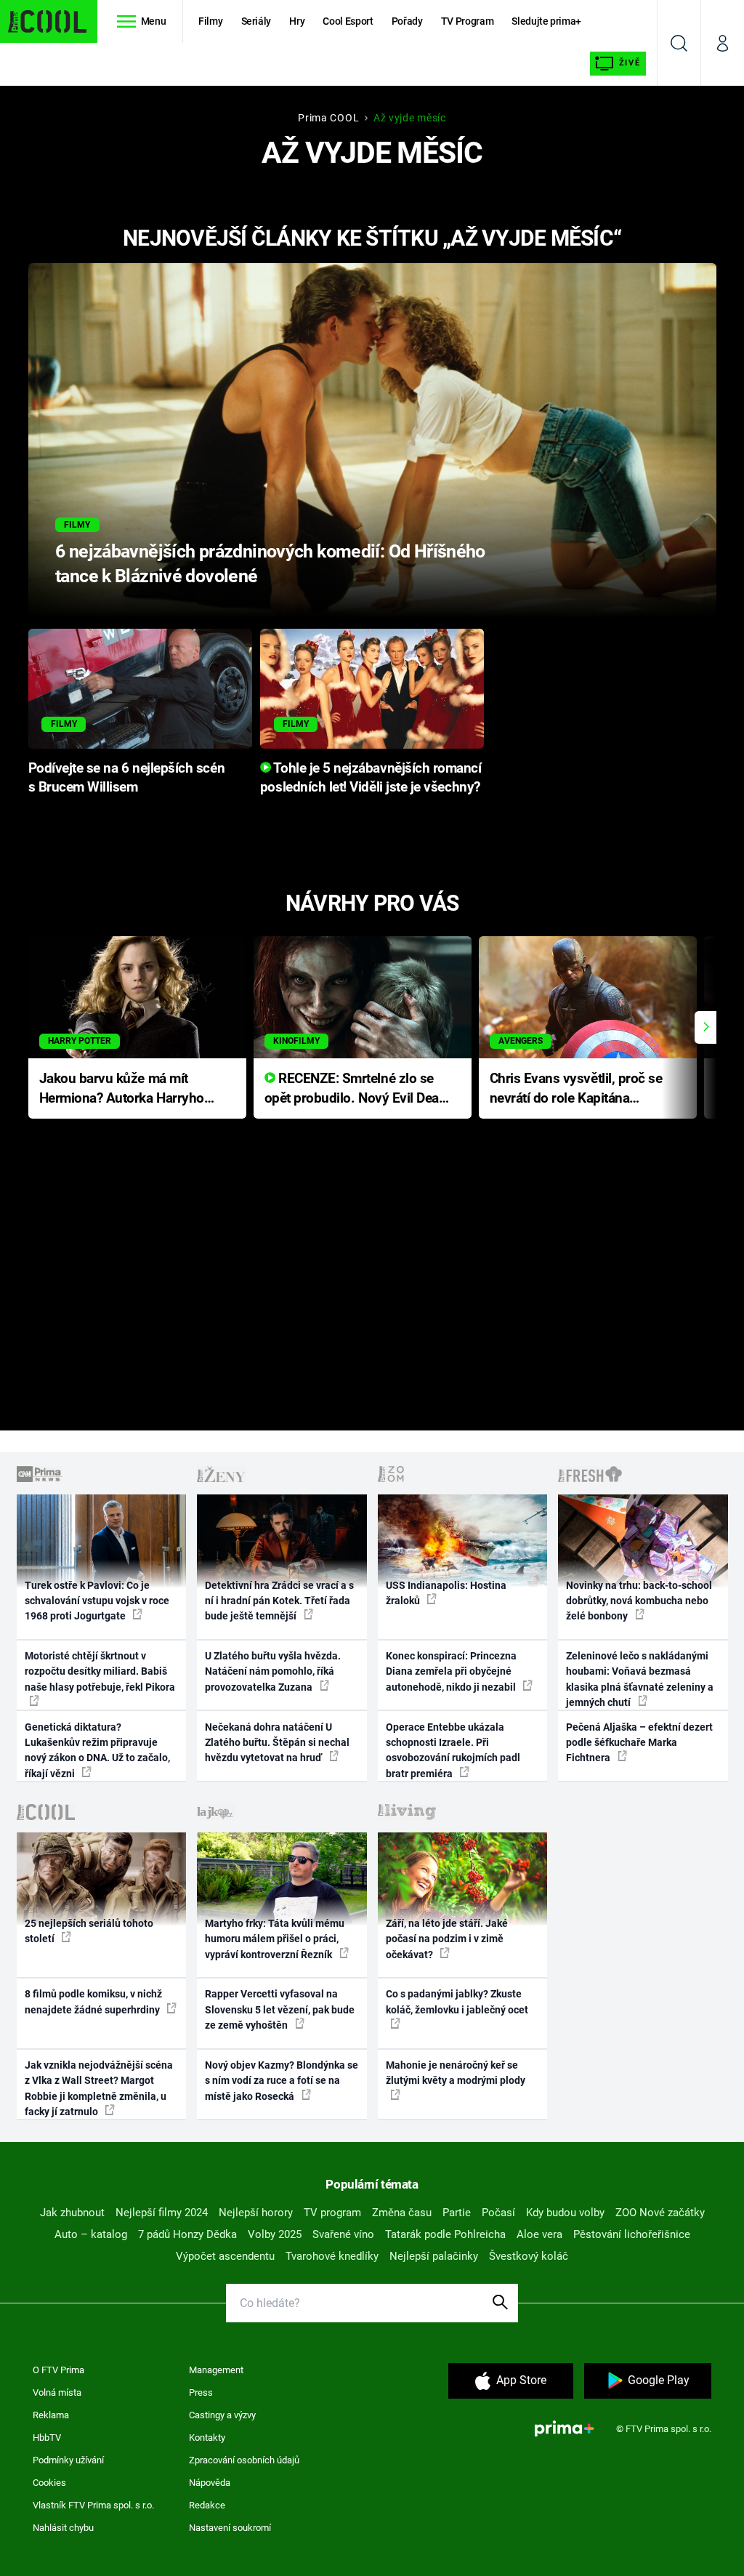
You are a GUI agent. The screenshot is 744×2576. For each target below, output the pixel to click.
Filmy (210, 21)
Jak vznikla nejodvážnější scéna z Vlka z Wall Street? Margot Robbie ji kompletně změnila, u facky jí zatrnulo (99, 2088)
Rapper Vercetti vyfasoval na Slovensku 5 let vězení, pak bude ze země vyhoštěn (280, 2009)
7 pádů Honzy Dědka (187, 2234)
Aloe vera (539, 2234)
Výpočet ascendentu (225, 2256)
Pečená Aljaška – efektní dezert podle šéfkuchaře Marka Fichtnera (639, 1743)
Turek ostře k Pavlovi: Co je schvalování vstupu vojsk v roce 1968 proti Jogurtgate (97, 1601)
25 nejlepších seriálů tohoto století (89, 1931)
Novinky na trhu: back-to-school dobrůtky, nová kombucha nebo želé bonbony (639, 1601)
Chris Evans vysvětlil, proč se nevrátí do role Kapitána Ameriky (576, 1089)
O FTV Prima (58, 2370)
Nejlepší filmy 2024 (162, 2213)
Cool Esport (348, 21)
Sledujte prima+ (546, 21)
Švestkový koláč (529, 2256)
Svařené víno (343, 2234)
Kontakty (207, 2438)
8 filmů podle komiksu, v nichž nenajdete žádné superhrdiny (93, 2001)
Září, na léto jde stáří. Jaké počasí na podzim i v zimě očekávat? (447, 1939)
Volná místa (57, 2392)
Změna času (402, 2213)
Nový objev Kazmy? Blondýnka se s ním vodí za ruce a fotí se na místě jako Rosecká (282, 2081)
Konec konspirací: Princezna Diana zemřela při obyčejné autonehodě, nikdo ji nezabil (452, 1671)
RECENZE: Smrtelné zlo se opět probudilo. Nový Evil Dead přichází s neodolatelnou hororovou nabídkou (356, 1089)
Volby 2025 (275, 2234)
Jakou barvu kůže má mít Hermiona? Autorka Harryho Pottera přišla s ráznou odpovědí (122, 1089)
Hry (297, 21)
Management (216, 2370)
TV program (332, 2213)
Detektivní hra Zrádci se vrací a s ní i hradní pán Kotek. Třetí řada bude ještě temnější (279, 1601)
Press (201, 2392)
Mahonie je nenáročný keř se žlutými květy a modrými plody (456, 2073)
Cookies (49, 2483)
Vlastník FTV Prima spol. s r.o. (93, 2505)
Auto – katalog (91, 2234)
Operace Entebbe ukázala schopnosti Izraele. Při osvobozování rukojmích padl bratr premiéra (453, 1750)
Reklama (51, 2415)
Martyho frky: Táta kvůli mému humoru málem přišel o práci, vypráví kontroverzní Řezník (275, 1939)
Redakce (207, 2505)
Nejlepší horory (256, 2213)
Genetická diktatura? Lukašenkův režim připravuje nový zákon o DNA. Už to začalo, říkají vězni (97, 1750)
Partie (457, 2213)
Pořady (407, 21)
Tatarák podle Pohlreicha (445, 2234)
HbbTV (47, 2438)
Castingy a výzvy (222, 2415)
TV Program (467, 21)
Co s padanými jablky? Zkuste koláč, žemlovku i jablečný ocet (457, 2001)
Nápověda (210, 2483)
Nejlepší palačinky (434, 2256)
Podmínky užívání (68, 2460)
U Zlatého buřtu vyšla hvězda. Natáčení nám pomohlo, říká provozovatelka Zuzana (273, 1671)
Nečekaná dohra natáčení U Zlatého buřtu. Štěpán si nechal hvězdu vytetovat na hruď (277, 1743)
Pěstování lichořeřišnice (632, 2234)
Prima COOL (328, 118)
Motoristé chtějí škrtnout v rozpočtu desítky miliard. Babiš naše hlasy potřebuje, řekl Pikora (100, 1671)
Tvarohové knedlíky (332, 2256)
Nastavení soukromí (230, 2528)
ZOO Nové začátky (660, 2213)
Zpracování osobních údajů (244, 2460)
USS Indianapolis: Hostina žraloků (446, 1593)
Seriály (256, 21)
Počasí (498, 2213)
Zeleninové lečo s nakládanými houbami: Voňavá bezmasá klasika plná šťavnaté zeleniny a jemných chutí (640, 1679)
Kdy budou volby (565, 2213)
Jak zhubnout (72, 2213)
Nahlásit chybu (63, 2528)
